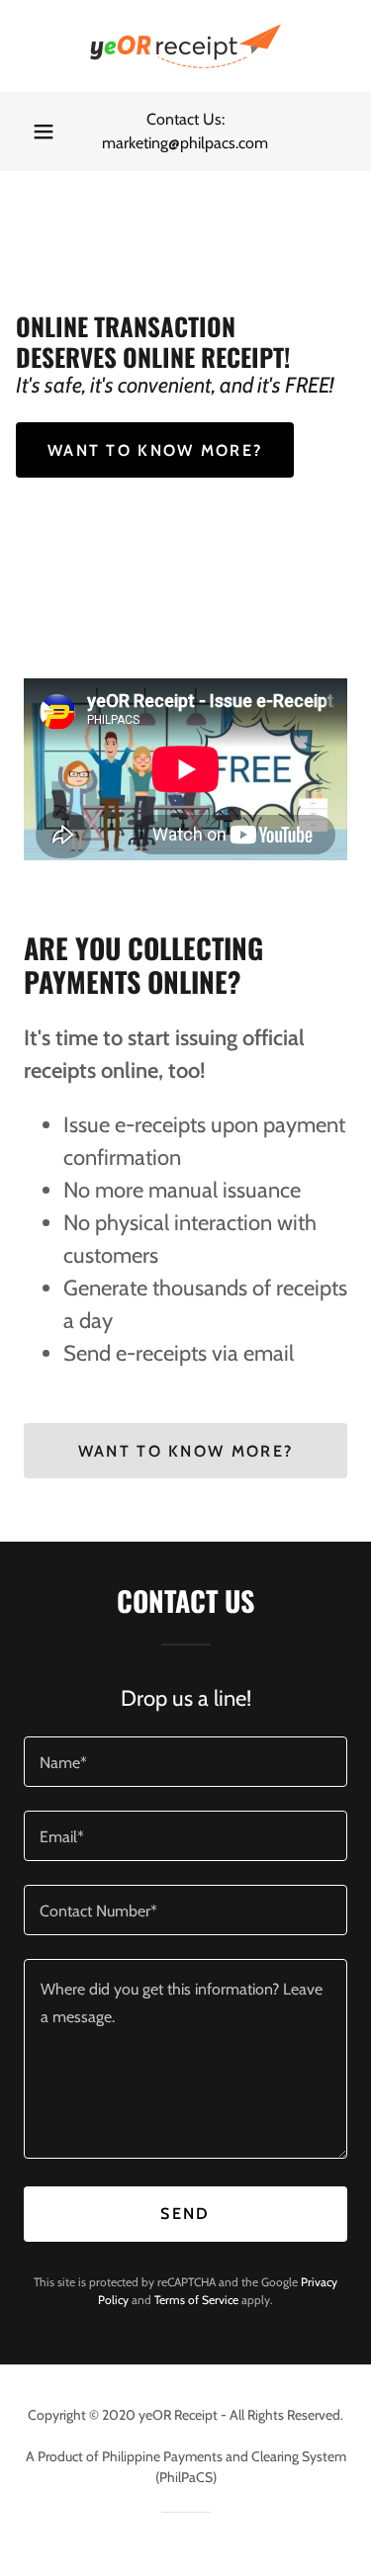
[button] (44, 132)
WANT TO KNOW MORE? (155, 450)
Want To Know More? (185, 1451)
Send (185, 2214)
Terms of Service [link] (196, 2300)
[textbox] (185, 1762)
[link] (185, 46)
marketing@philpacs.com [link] (185, 143)
